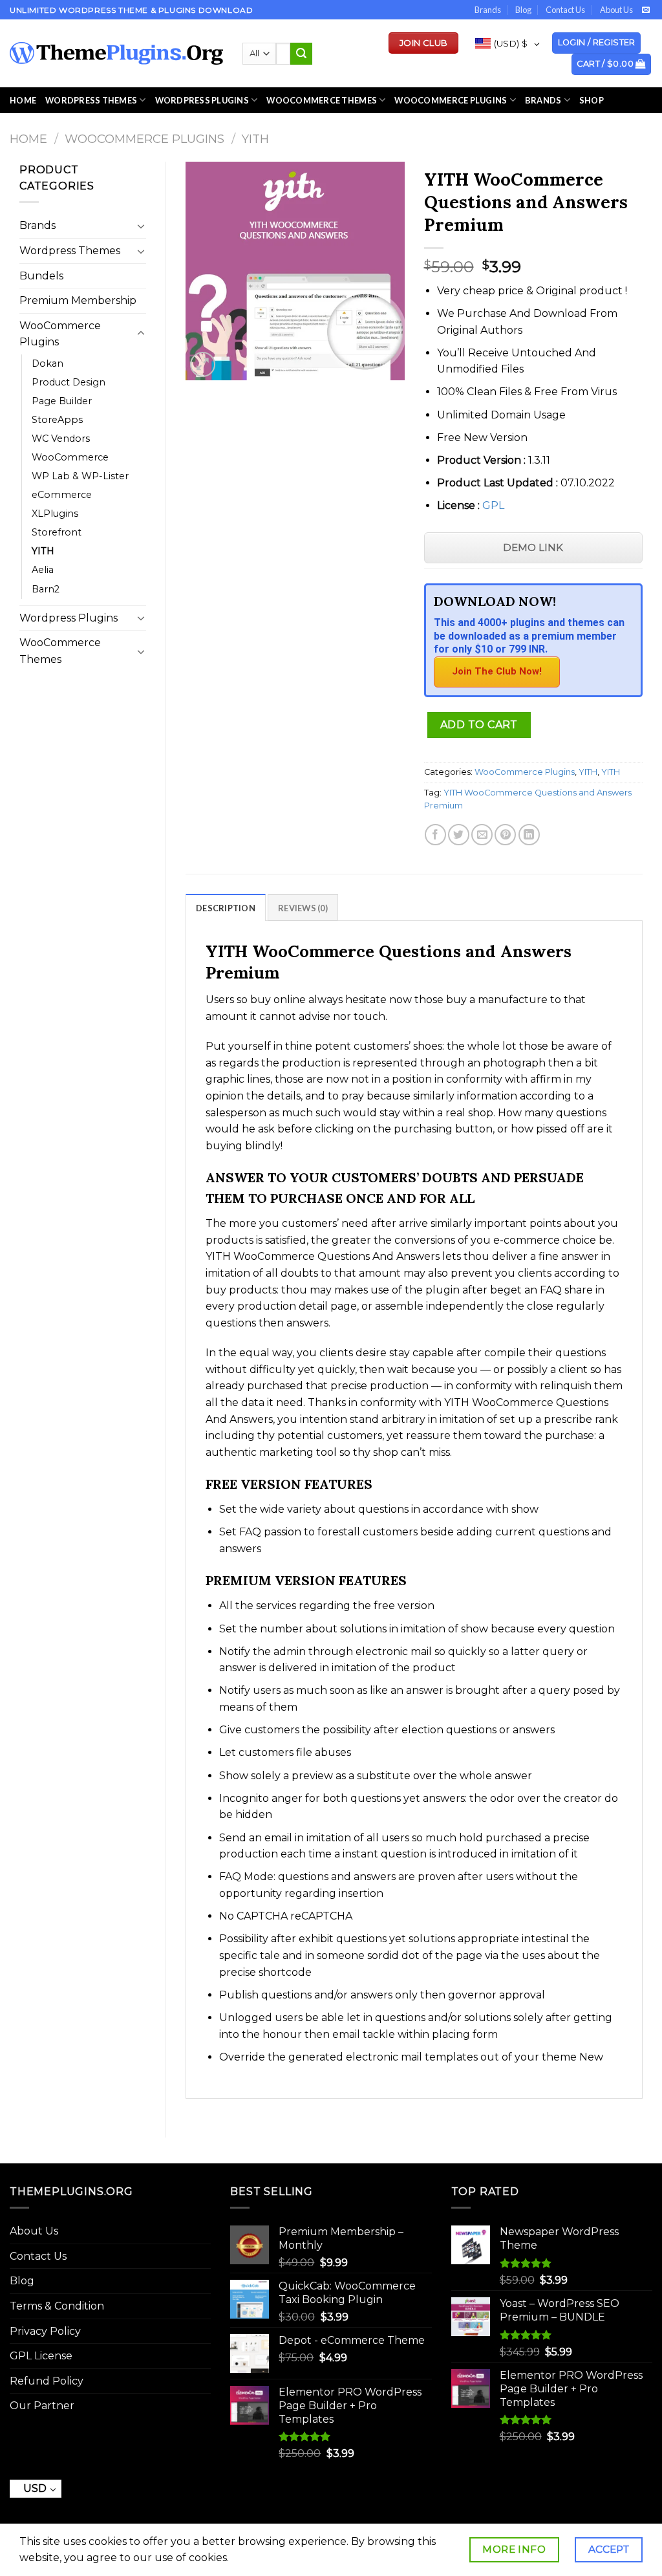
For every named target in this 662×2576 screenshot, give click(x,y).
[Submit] (301, 54)
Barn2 (46, 589)
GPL (493, 505)
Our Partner (42, 2406)
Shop (592, 100)
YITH (255, 139)
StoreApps (57, 420)
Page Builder (62, 401)
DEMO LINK (533, 547)
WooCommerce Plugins (451, 100)
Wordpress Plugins (69, 618)
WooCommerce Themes (322, 100)
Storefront (57, 532)
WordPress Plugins (202, 100)
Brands (488, 10)
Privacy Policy (45, 2331)
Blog (523, 10)
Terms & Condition (57, 2306)
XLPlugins (55, 514)
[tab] (226, 907)
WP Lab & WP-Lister (80, 476)
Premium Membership (78, 300)
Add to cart (479, 725)
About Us (616, 10)
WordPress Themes (91, 100)
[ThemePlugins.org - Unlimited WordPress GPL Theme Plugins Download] (116, 53)
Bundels (41, 276)
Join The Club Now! (497, 671)
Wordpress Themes (70, 251)
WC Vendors (61, 438)
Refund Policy (47, 2381)
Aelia (43, 570)
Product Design (69, 382)
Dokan (48, 363)
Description (226, 908)
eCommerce (62, 495)
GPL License (41, 2356)
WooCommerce (70, 457)
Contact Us (565, 10)
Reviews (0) (303, 908)
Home (23, 100)
